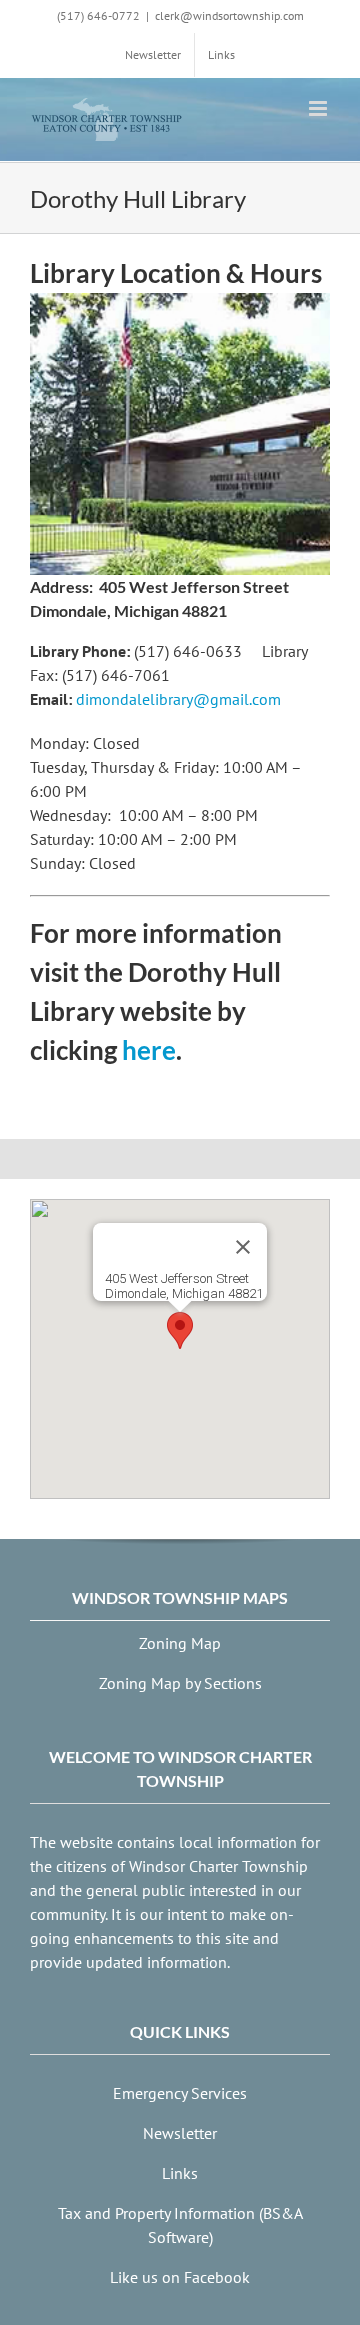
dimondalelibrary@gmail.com (178, 699)
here (149, 1050)
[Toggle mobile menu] (319, 108)
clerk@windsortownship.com (229, 15)
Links (180, 2173)
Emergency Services (180, 2093)
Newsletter (180, 2133)
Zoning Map (180, 1643)
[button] (180, 1330)
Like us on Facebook (180, 2277)
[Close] (243, 1247)
